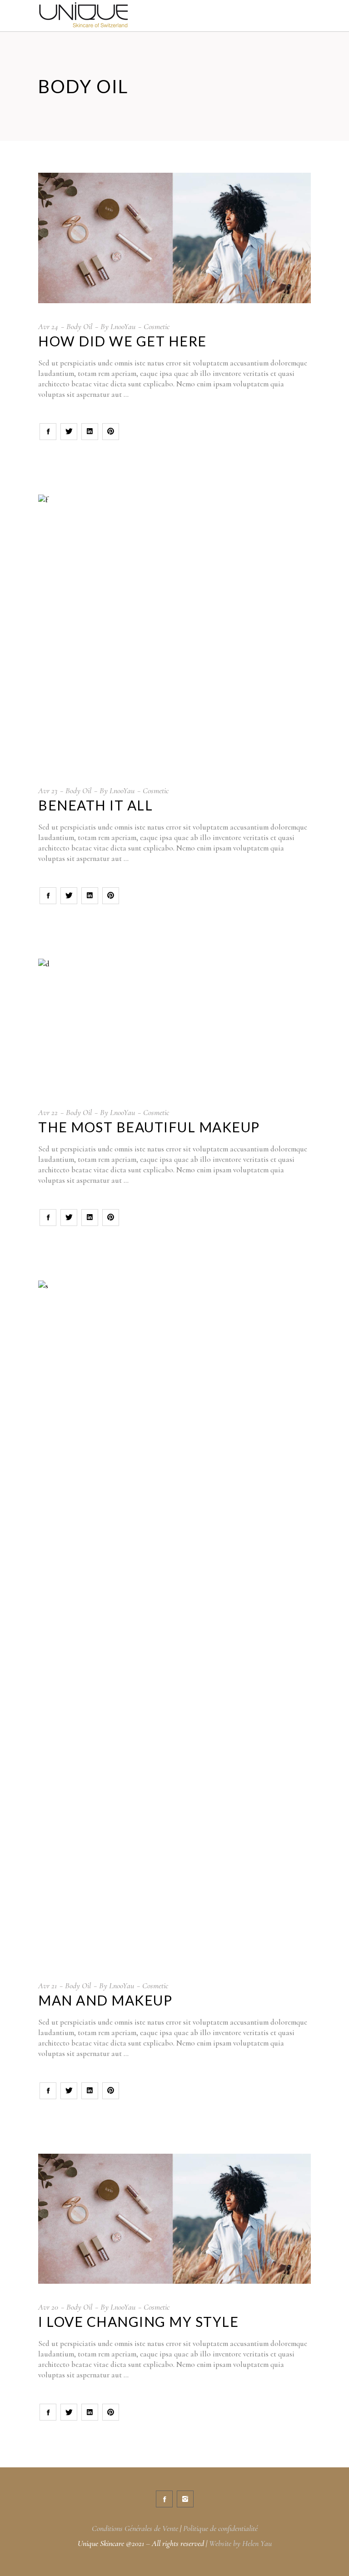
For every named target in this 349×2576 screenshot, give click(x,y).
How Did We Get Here (122, 341)
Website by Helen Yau (240, 2543)
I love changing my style (138, 2321)
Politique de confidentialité (220, 2528)
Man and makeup (105, 2000)
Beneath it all (95, 805)
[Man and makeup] (174, 1621)
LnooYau (123, 326)
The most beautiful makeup (149, 1127)
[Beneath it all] (174, 631)
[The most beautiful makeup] (174, 1024)
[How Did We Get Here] (174, 238)
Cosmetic (157, 326)
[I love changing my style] (174, 2219)
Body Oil (79, 326)
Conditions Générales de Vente (135, 2528)
